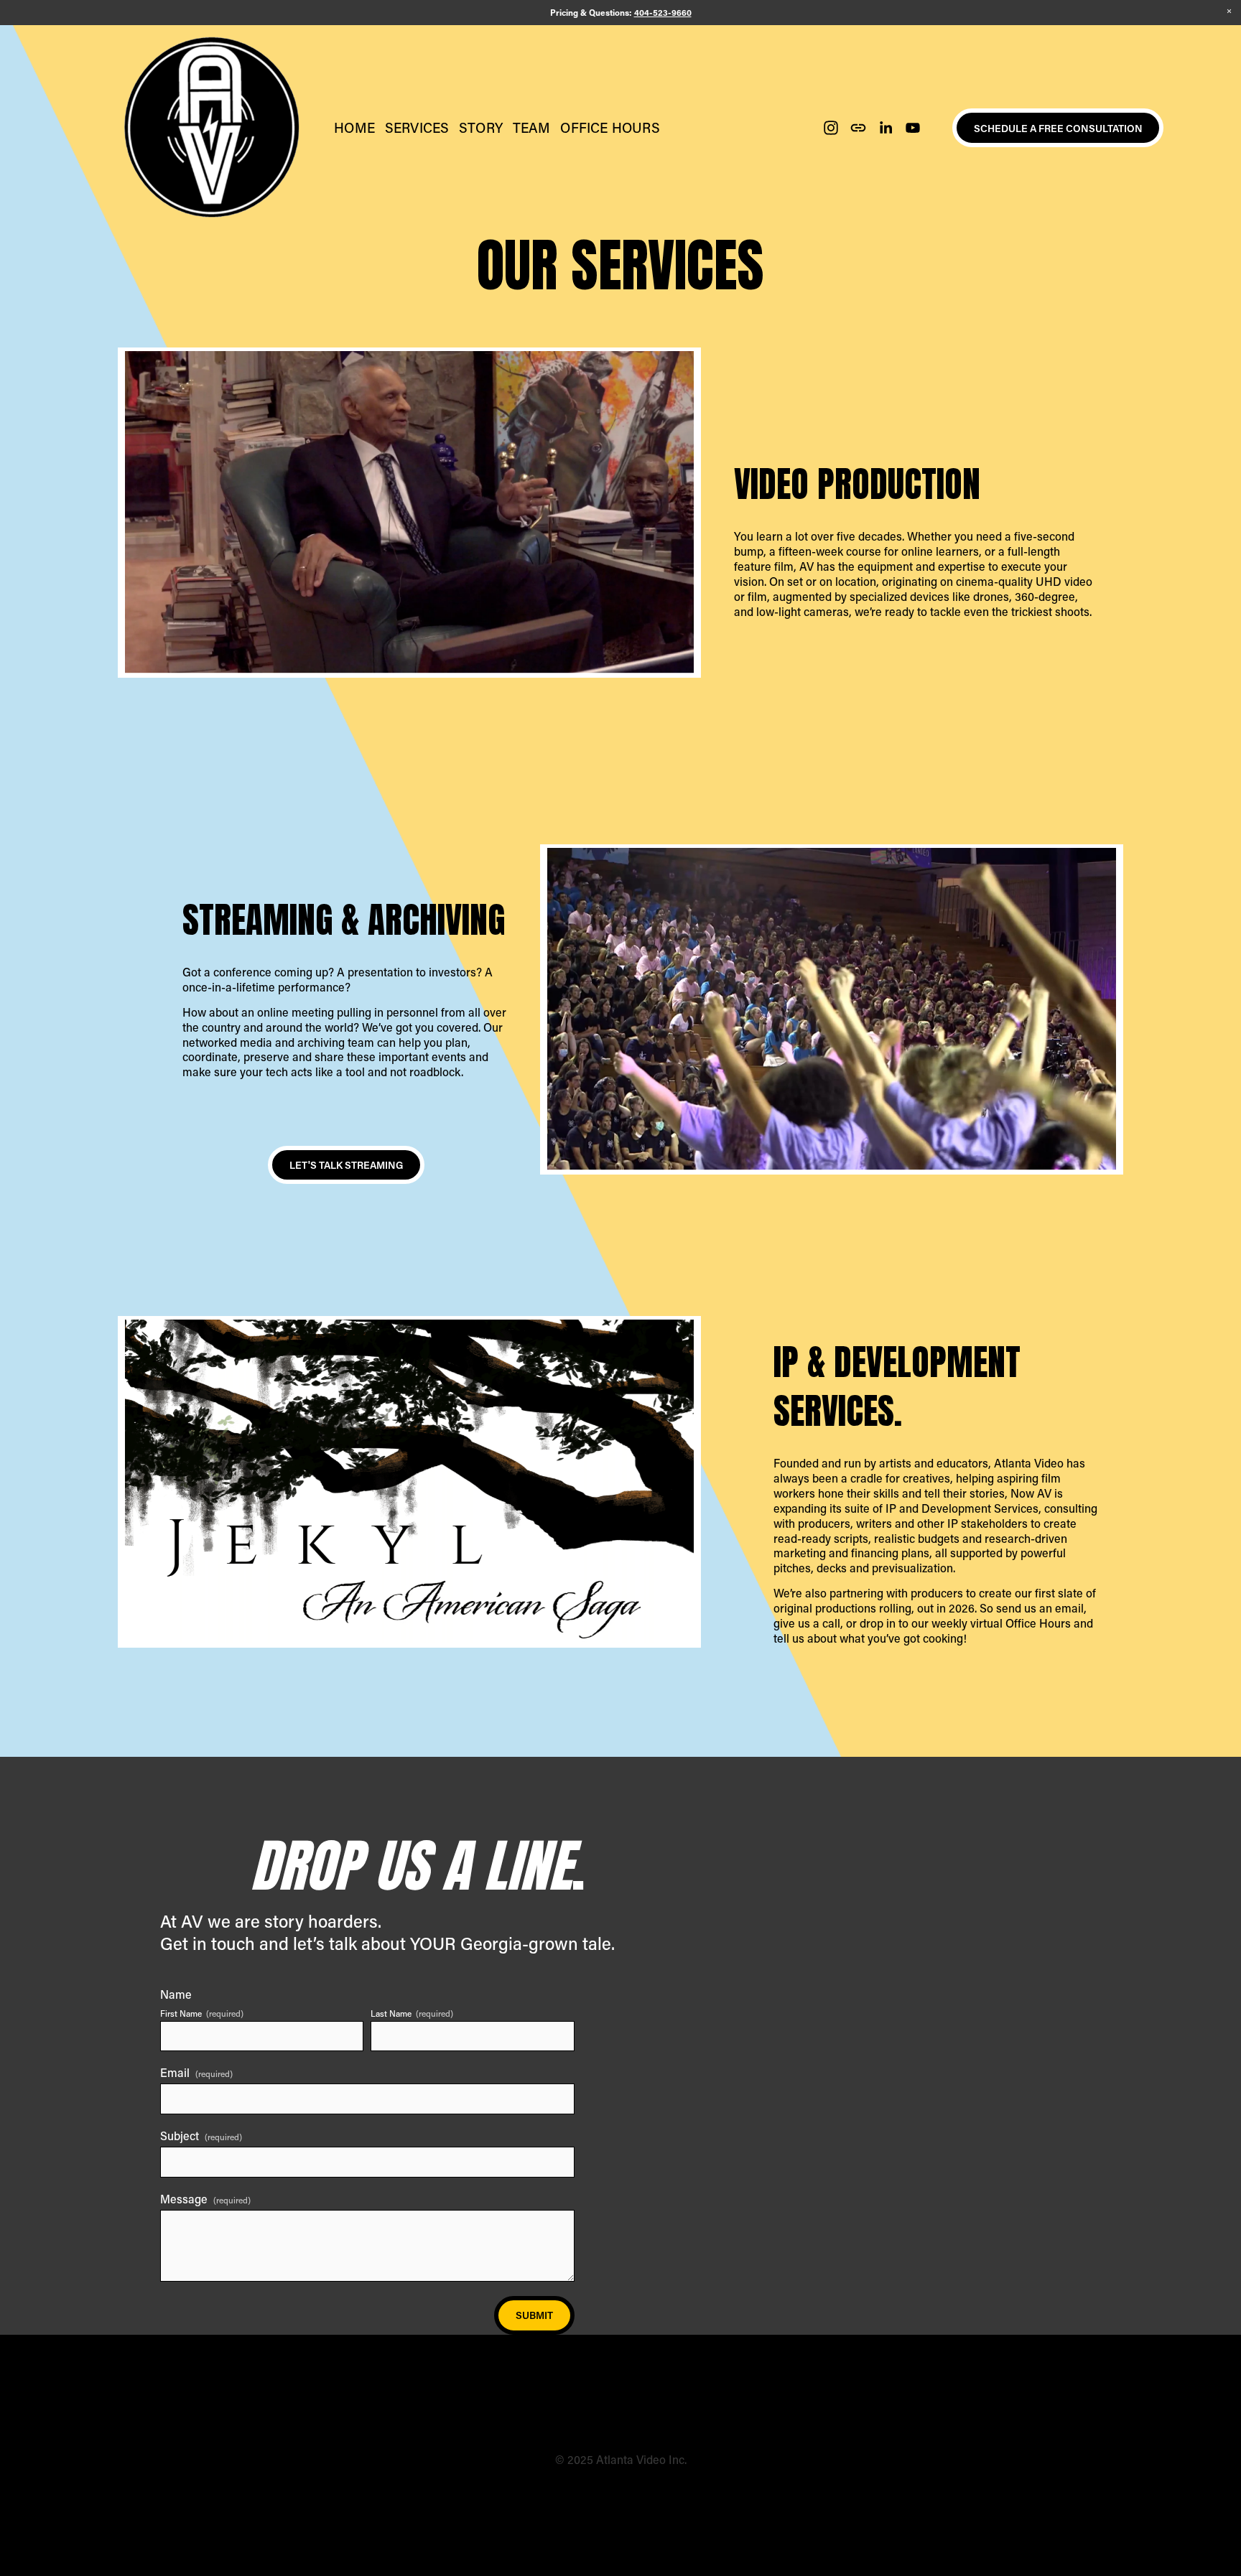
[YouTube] (913, 128)
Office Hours (610, 127)
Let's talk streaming (346, 1165)
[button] (1229, 12)
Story (481, 127)
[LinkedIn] (886, 128)
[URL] (858, 128)
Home (354, 127)
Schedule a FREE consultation (1058, 128)
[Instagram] (831, 128)
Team (532, 127)
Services (417, 127)
